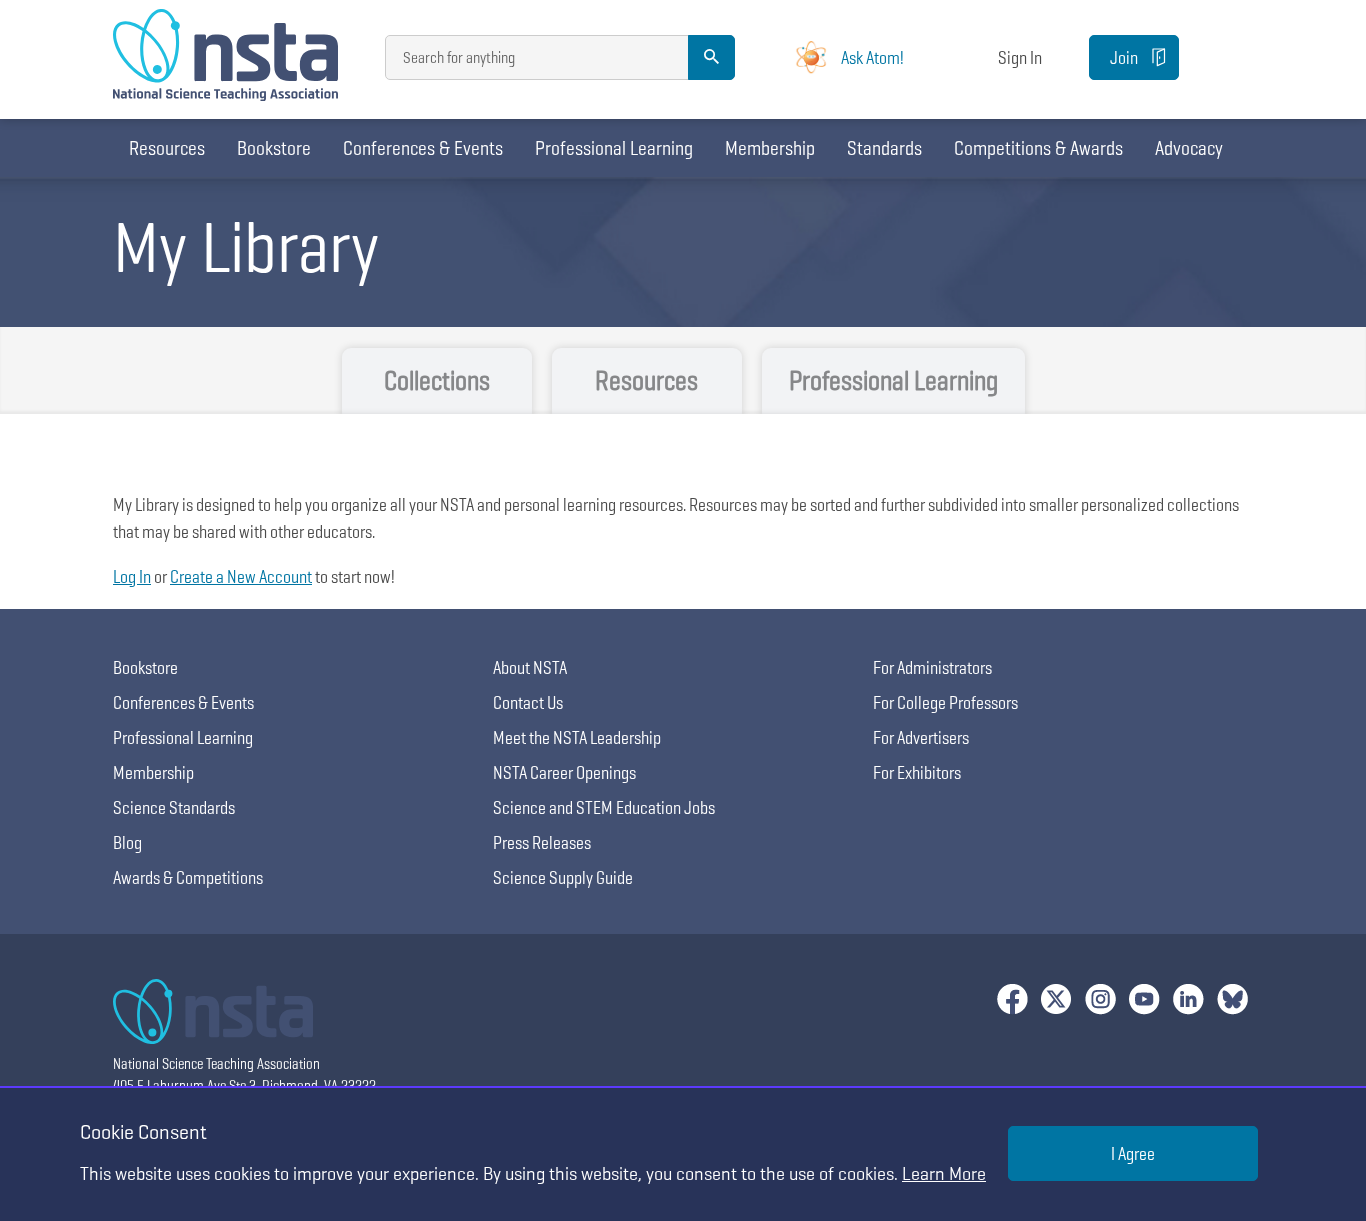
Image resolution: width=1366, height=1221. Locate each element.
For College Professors (945, 702)
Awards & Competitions (188, 877)
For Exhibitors (917, 772)
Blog (127, 842)
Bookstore (274, 148)
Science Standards (174, 807)
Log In (132, 576)
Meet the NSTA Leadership (577, 737)
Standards (884, 148)
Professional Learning (614, 148)
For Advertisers (921, 737)
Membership (770, 148)
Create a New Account (241, 576)
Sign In (1020, 57)
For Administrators (932, 667)
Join (1124, 57)
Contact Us (528, 702)
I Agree (1133, 1153)
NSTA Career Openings (564, 772)
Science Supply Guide (563, 877)
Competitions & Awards (1038, 148)
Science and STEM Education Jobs (604, 807)
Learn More (944, 1173)
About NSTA (530, 667)
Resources (167, 148)
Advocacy (1189, 148)
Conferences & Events (423, 148)
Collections (437, 380)
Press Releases (542, 842)
